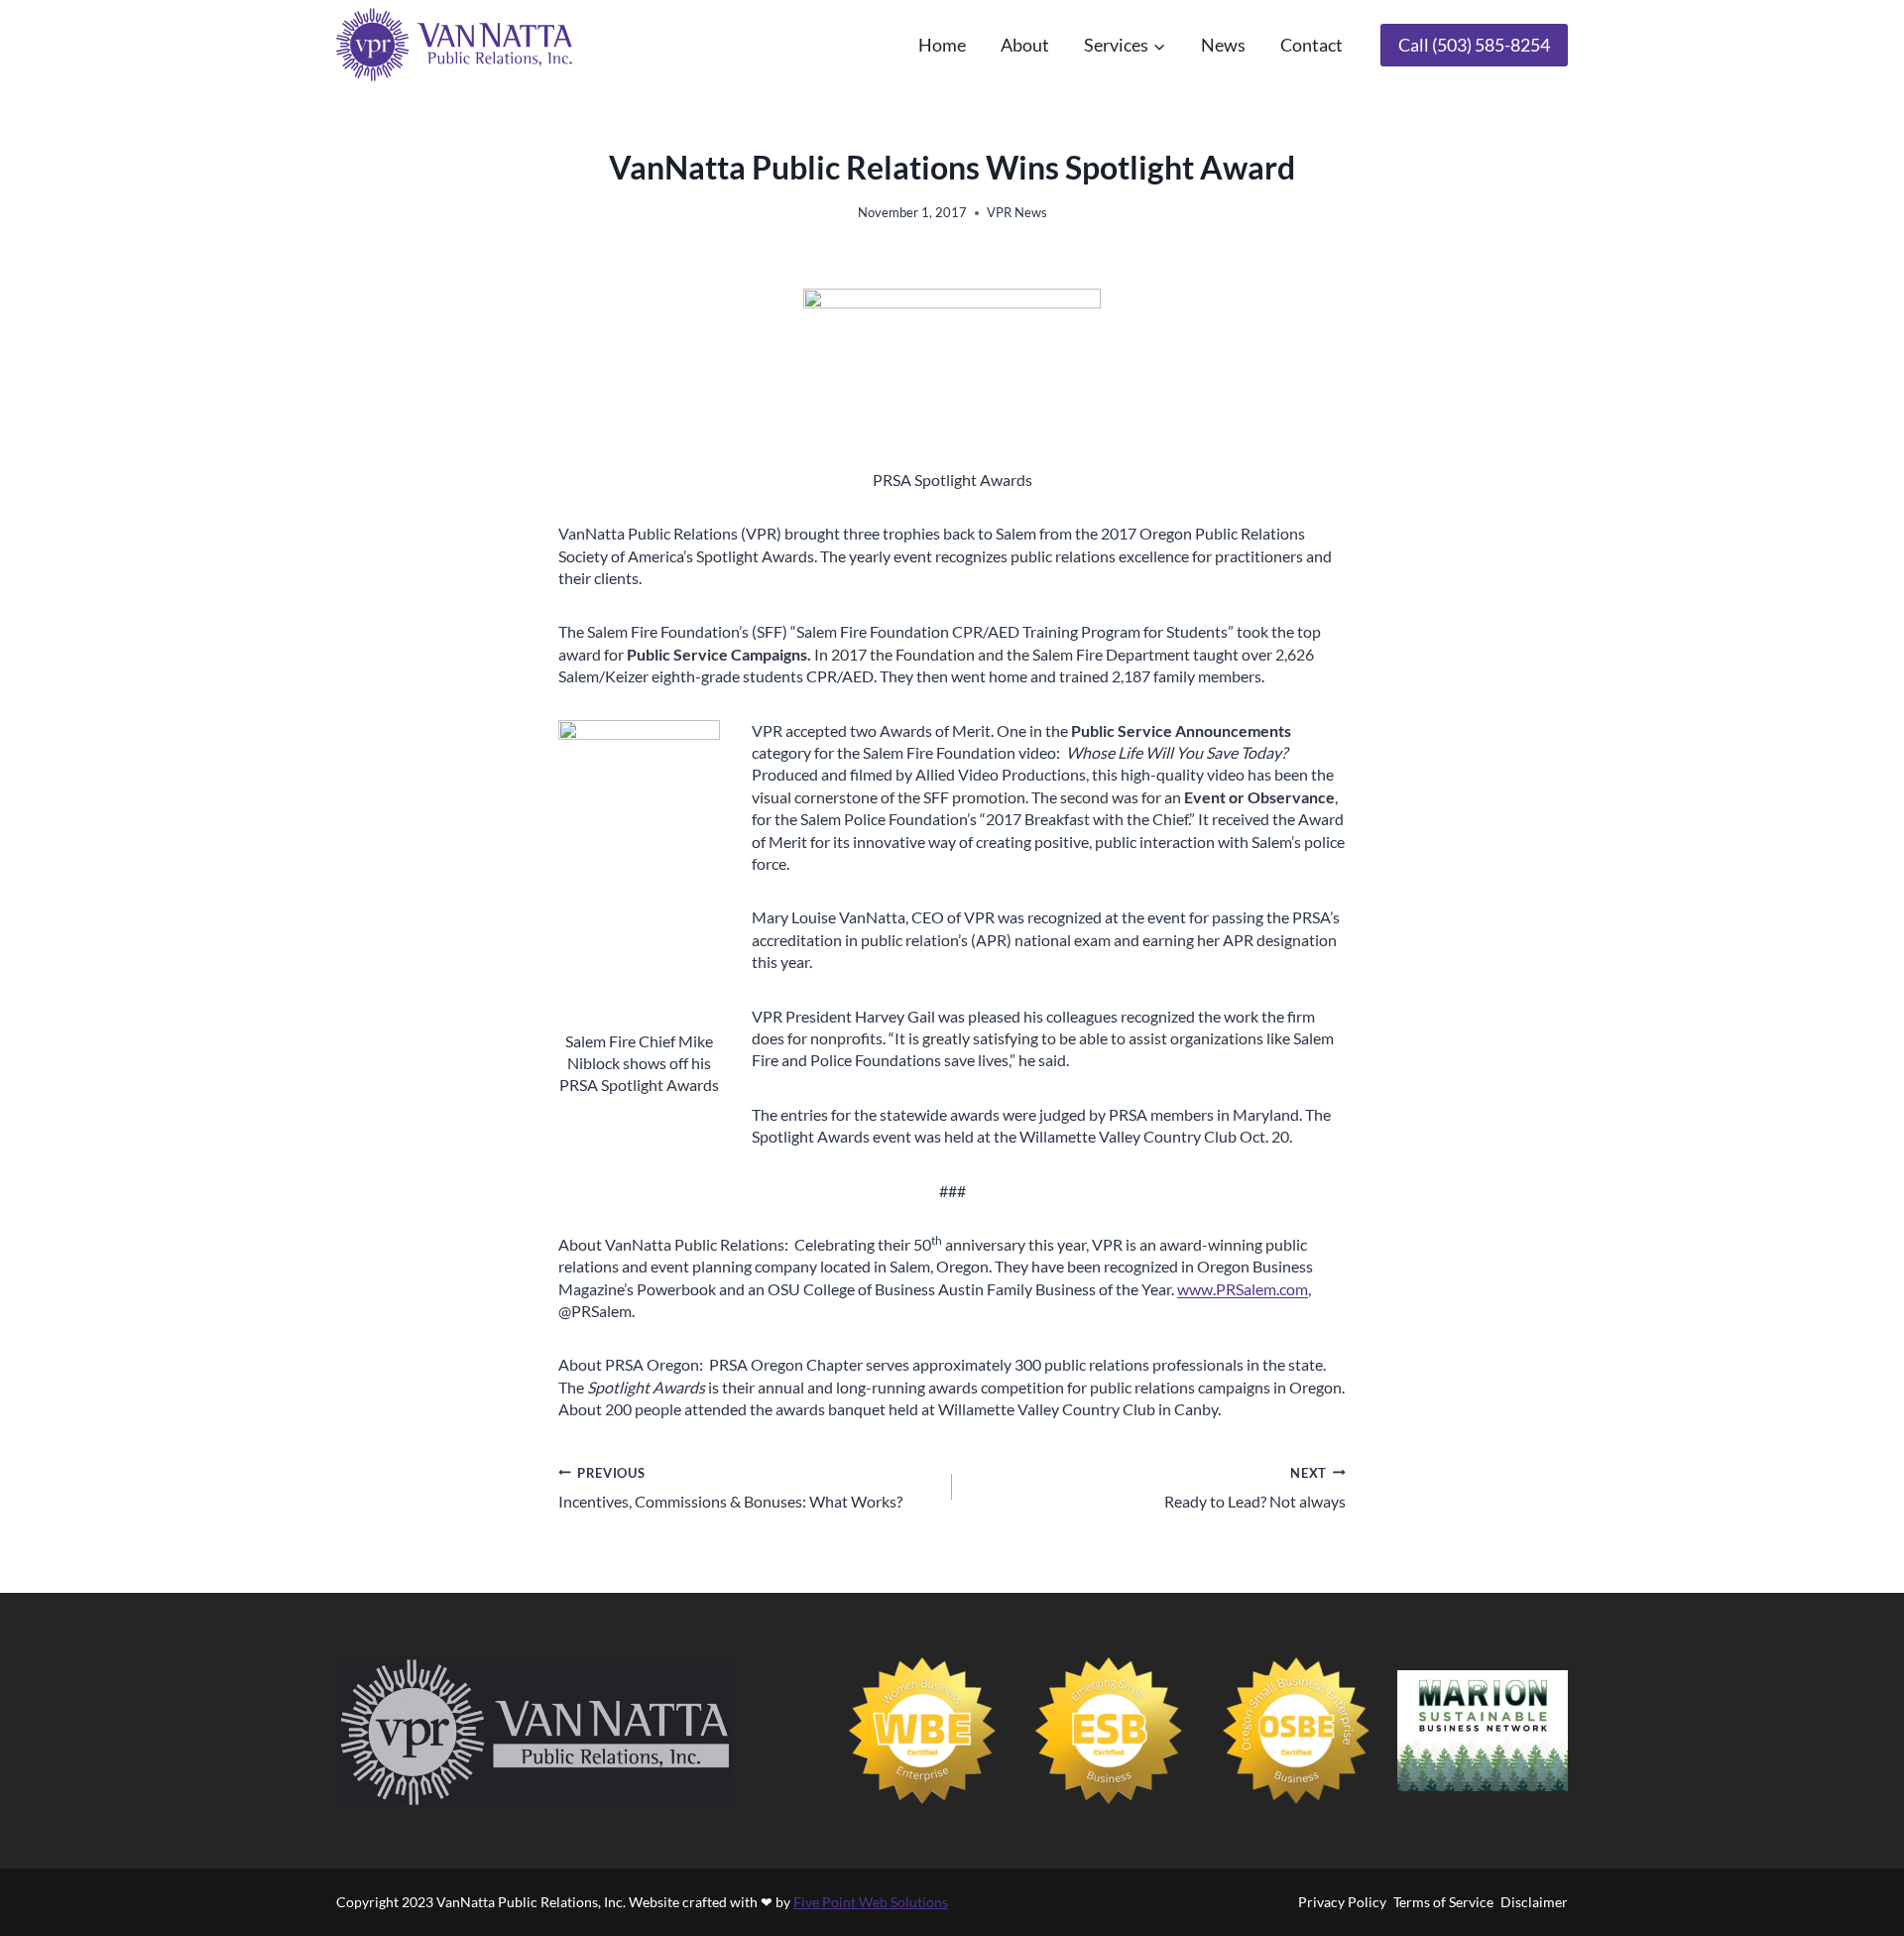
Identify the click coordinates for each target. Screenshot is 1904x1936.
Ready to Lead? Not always (1255, 1488)
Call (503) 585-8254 (1474, 45)
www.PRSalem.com (1243, 1289)
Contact (1311, 45)
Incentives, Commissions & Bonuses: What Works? (730, 1488)
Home (942, 45)
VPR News (1017, 212)
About (1025, 45)
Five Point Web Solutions (871, 1902)
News (1223, 45)
